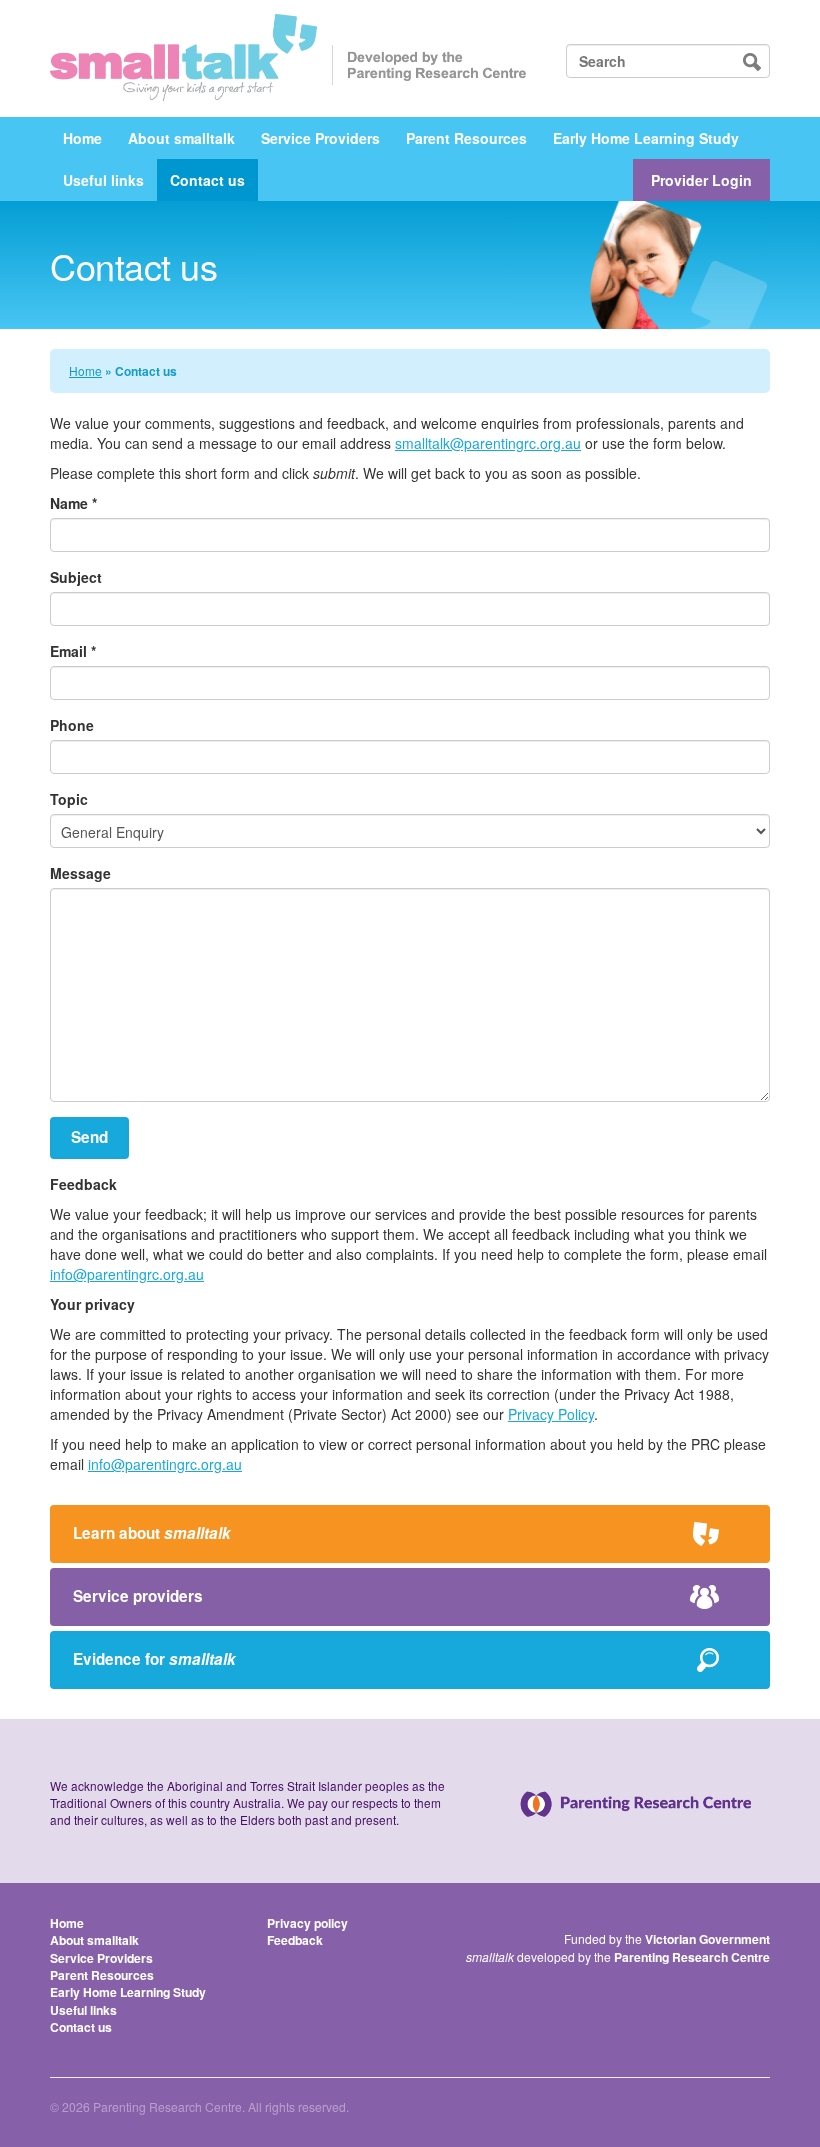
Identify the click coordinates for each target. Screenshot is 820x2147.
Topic (69, 799)
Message (80, 873)
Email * (73, 651)
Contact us (207, 180)
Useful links (103, 180)
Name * (73, 503)
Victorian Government (707, 1939)
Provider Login (701, 180)
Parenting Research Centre (692, 1957)
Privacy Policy (551, 1414)
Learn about (152, 1533)
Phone (72, 725)
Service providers (138, 1596)
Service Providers (320, 138)
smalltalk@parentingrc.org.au (488, 443)
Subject (76, 577)
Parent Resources (466, 138)
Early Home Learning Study (646, 138)
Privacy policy (307, 1923)
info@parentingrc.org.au (127, 1274)
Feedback (295, 1940)
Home (82, 138)
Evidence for (154, 1659)
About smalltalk (181, 138)
